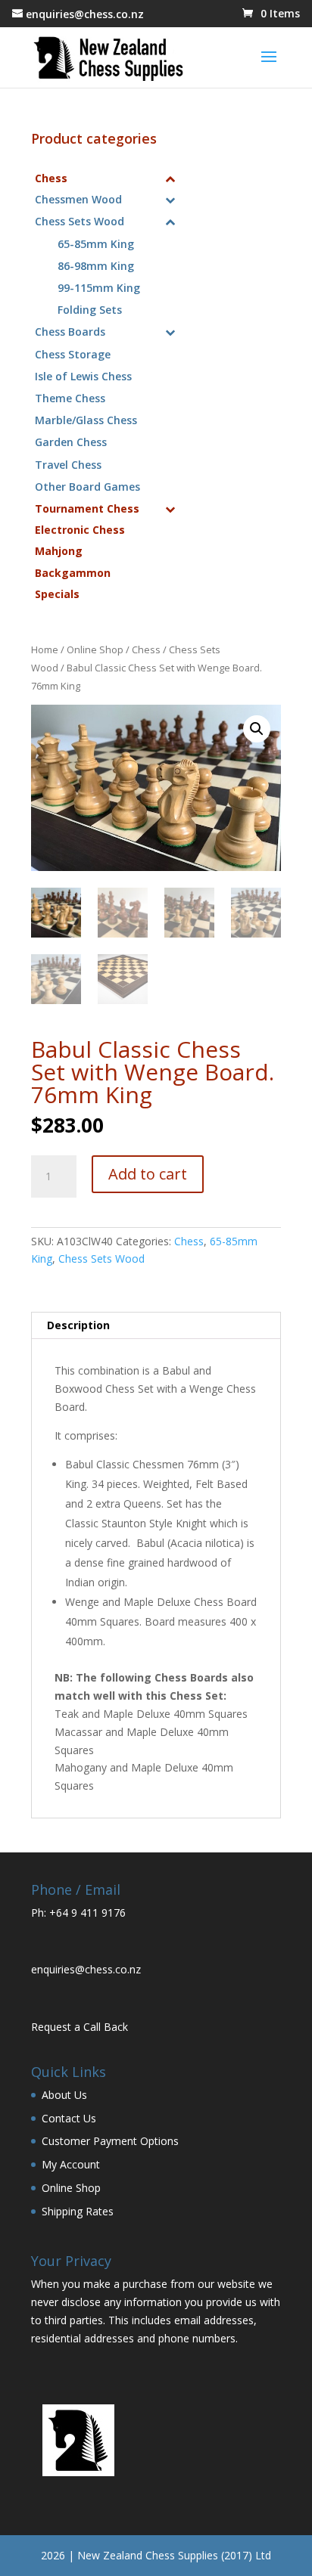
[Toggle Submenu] (170, 178)
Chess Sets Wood (101, 1259)
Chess (146, 649)
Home (45, 649)
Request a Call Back (80, 2027)
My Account (71, 2164)
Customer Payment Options (110, 2141)
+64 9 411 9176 (87, 1913)
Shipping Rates (78, 2211)
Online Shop (95, 649)
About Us (64, 2095)
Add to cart (148, 1174)
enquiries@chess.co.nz (86, 1969)
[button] (257, 729)
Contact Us (69, 2118)
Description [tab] (78, 1325)
